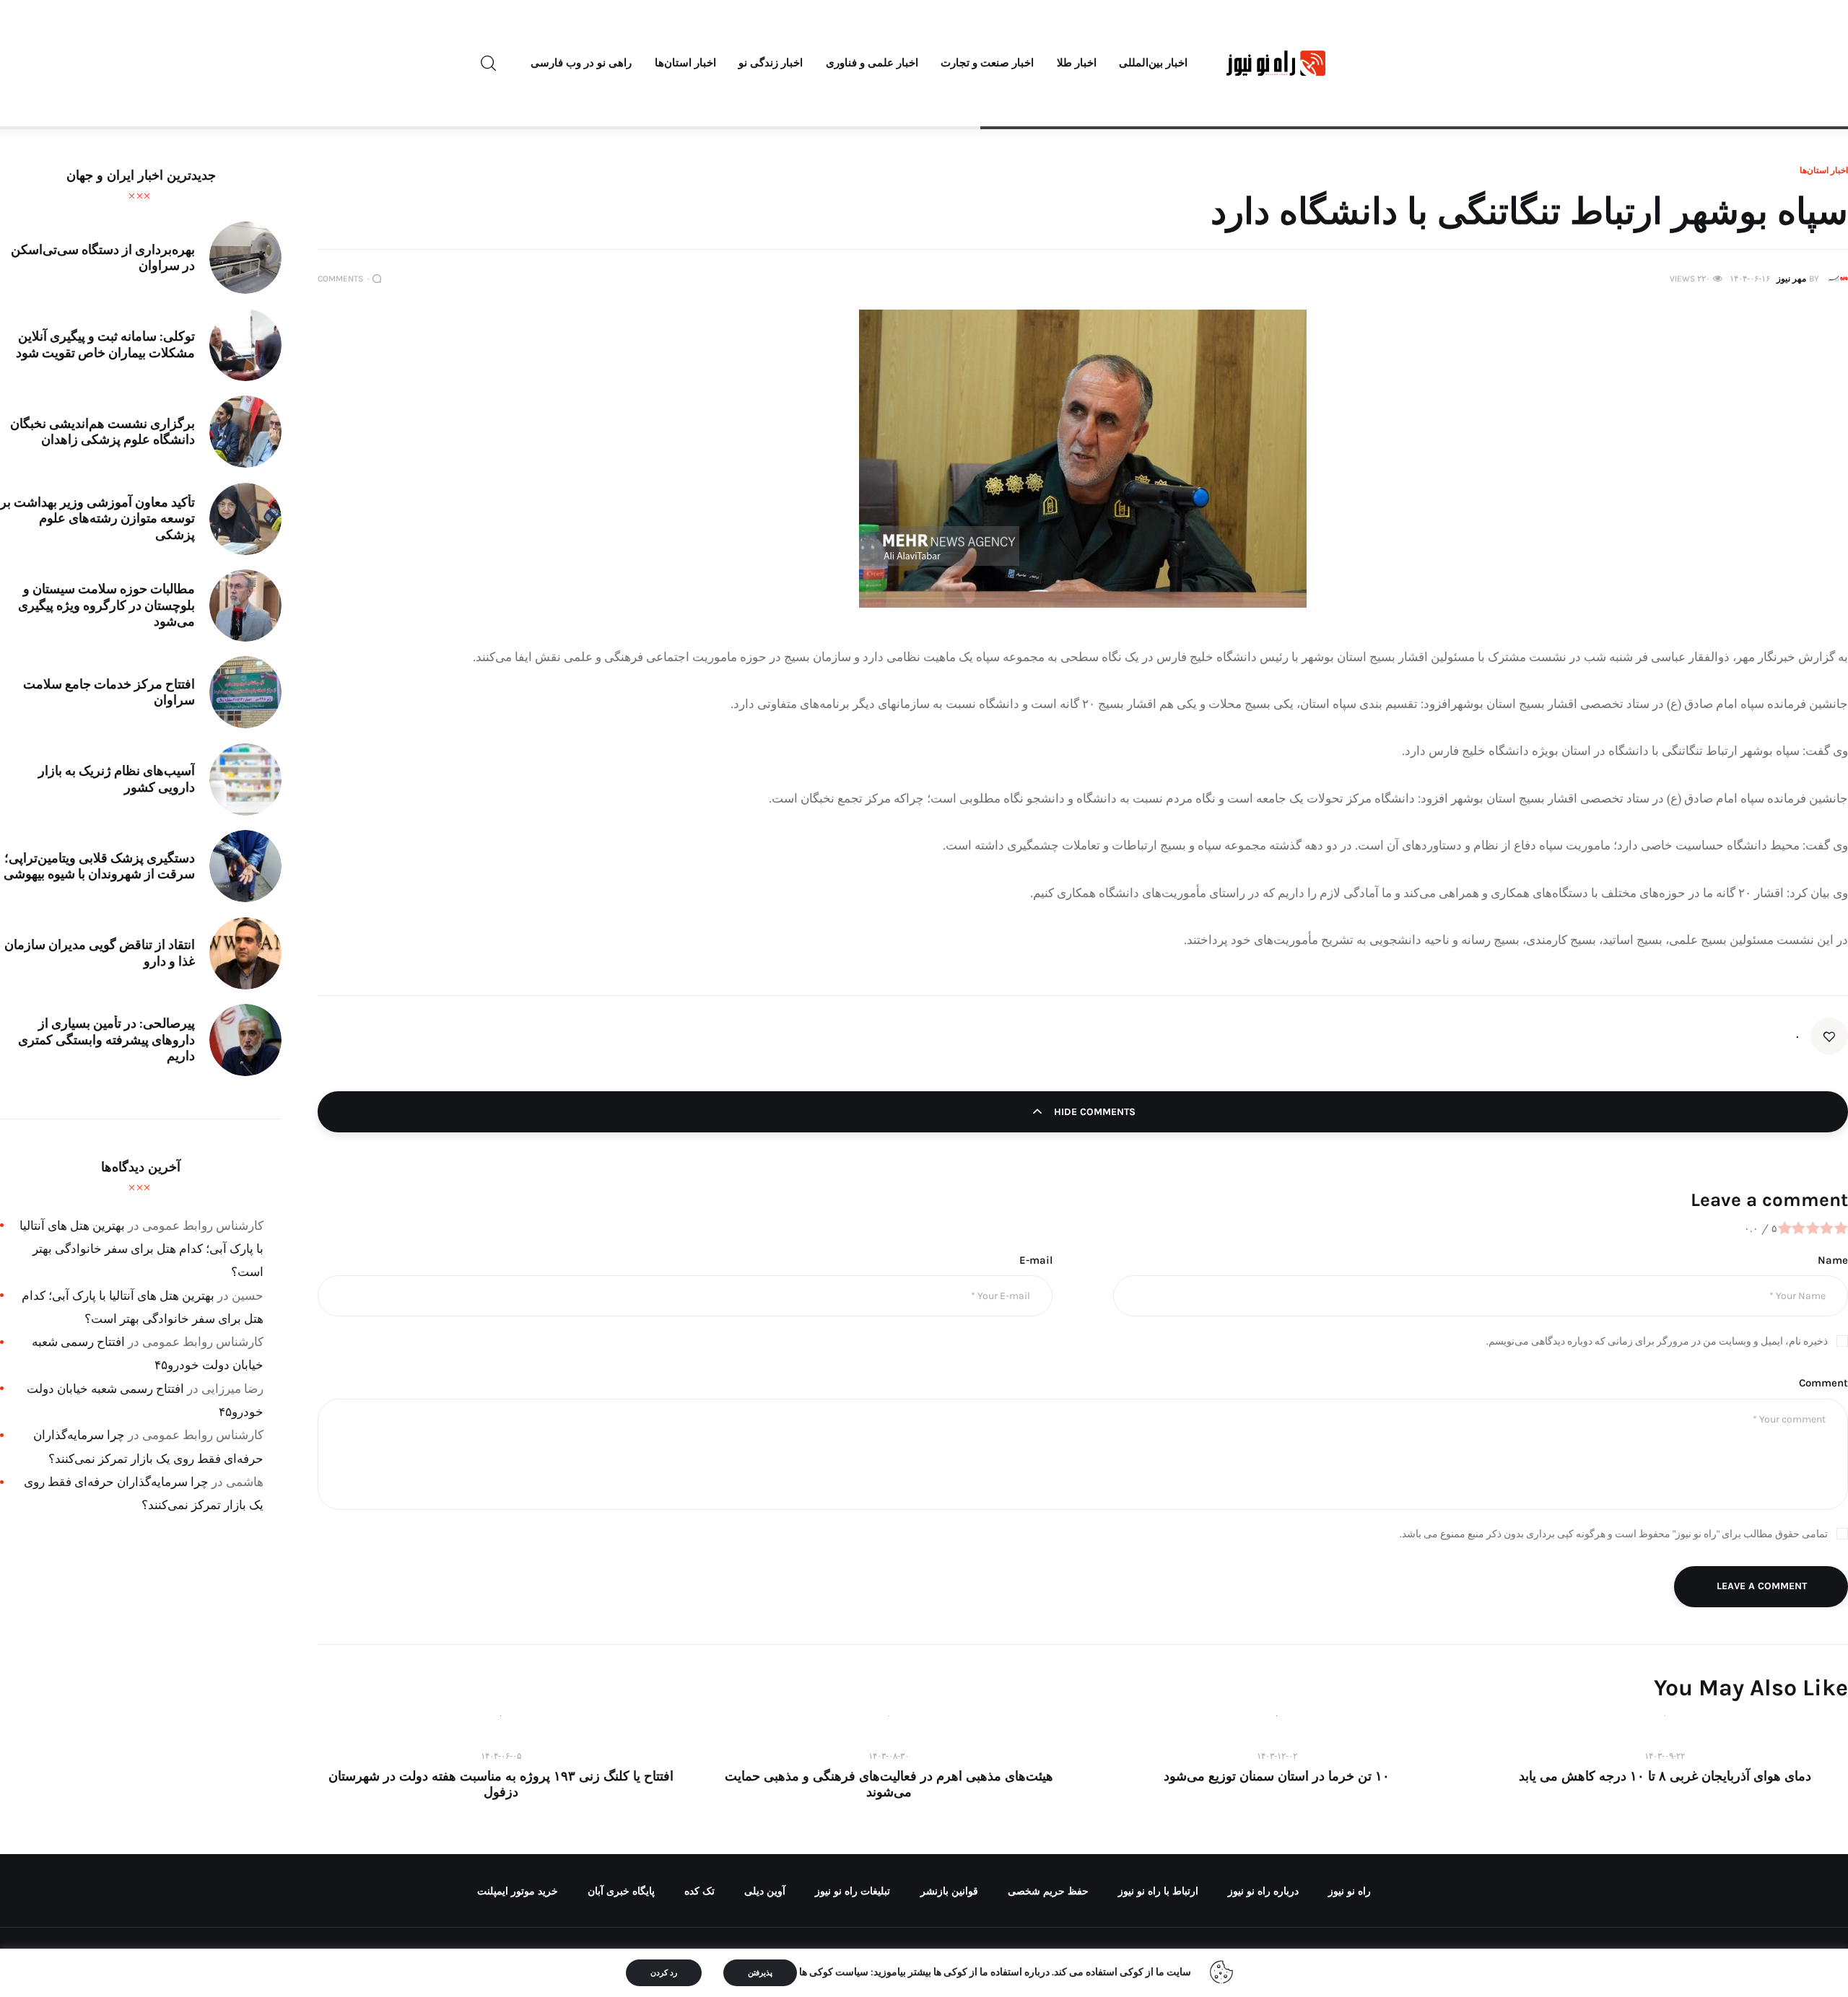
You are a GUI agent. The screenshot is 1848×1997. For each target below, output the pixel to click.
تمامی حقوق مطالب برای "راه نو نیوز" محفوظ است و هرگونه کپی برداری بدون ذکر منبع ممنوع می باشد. (1614, 1534)
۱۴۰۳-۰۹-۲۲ (1665, 1756)
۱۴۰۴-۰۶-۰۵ (501, 1756)
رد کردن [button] (664, 1973)
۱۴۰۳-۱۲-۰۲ (1277, 1756)
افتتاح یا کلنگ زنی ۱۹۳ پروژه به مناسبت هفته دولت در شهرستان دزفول (501, 1784)
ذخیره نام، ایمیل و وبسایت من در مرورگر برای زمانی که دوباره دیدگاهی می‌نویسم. (1657, 1341)
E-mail (1036, 1260)
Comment (1823, 1383)
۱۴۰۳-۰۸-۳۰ (889, 1756)
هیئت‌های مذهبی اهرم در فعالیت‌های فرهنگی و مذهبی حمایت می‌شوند (889, 1784)
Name (1833, 1260)
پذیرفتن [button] (760, 1973)
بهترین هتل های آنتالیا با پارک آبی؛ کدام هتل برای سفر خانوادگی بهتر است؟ (141, 1249)
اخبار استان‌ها (1824, 170)
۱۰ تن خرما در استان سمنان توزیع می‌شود (1277, 1776)
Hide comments (1093, 1112)
